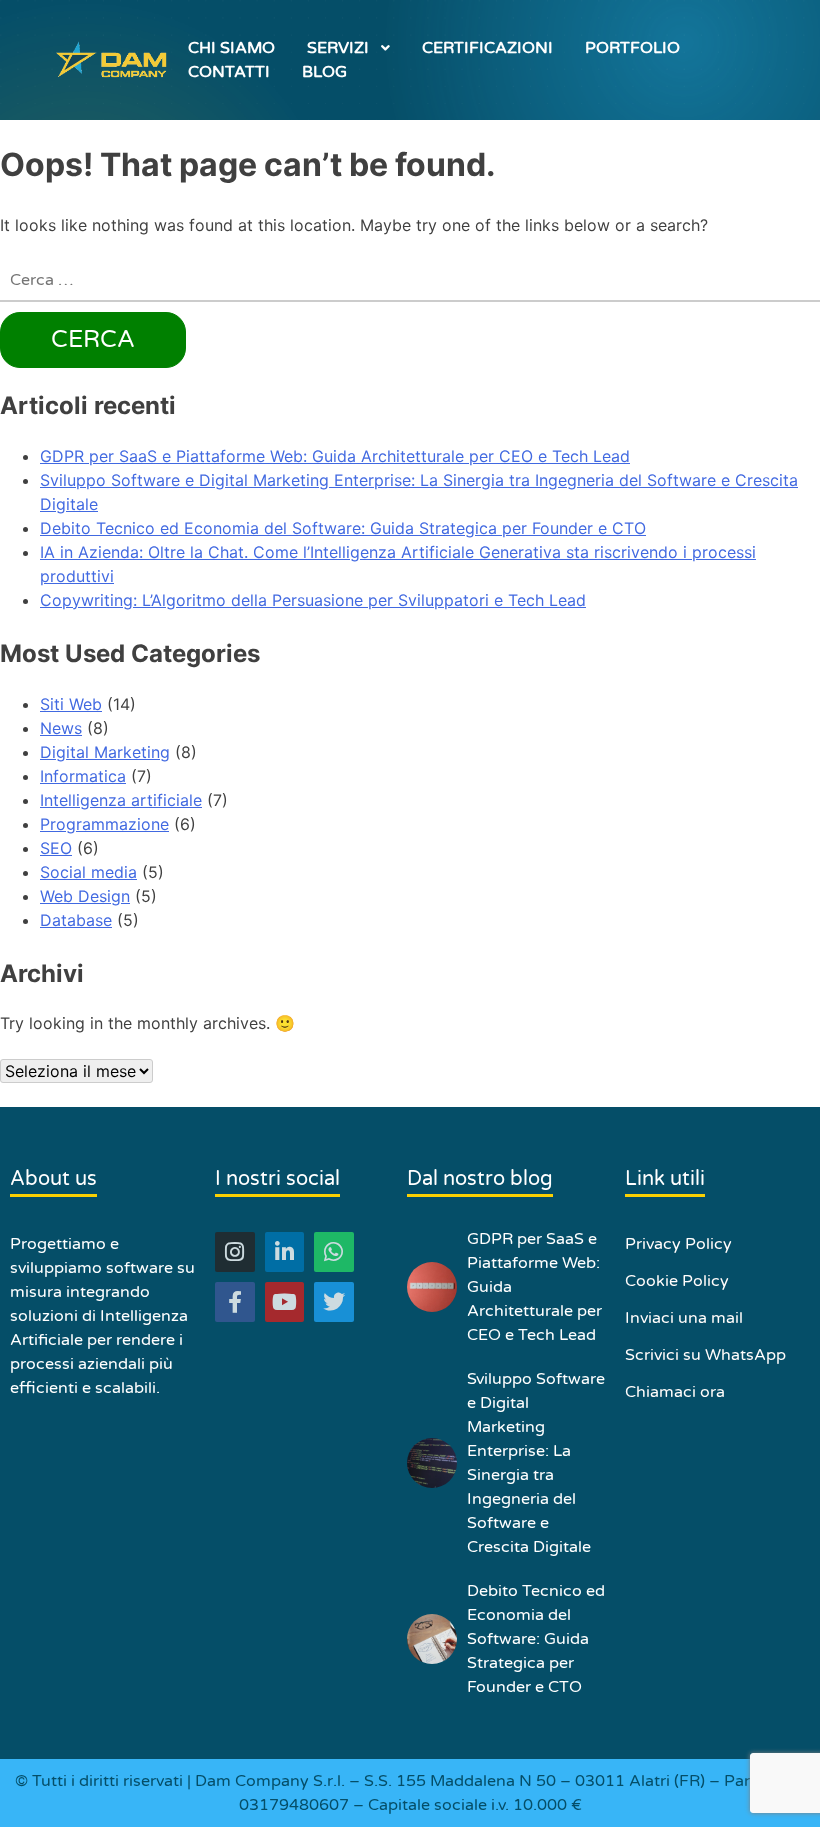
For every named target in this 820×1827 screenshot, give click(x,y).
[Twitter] (334, 1302)
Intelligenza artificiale (121, 800)
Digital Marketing (105, 752)
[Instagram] (235, 1252)
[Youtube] (285, 1302)
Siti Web (71, 704)
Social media (88, 872)
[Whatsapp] (334, 1252)
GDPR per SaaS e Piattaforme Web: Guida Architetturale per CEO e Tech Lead (335, 456)
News (61, 728)
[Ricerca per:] (410, 281)
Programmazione (104, 824)
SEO (56, 848)
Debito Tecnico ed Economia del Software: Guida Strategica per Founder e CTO (343, 528)
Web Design (85, 896)
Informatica (83, 776)
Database (76, 920)
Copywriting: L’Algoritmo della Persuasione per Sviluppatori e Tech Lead (313, 600)
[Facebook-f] (235, 1302)
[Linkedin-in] (285, 1252)
